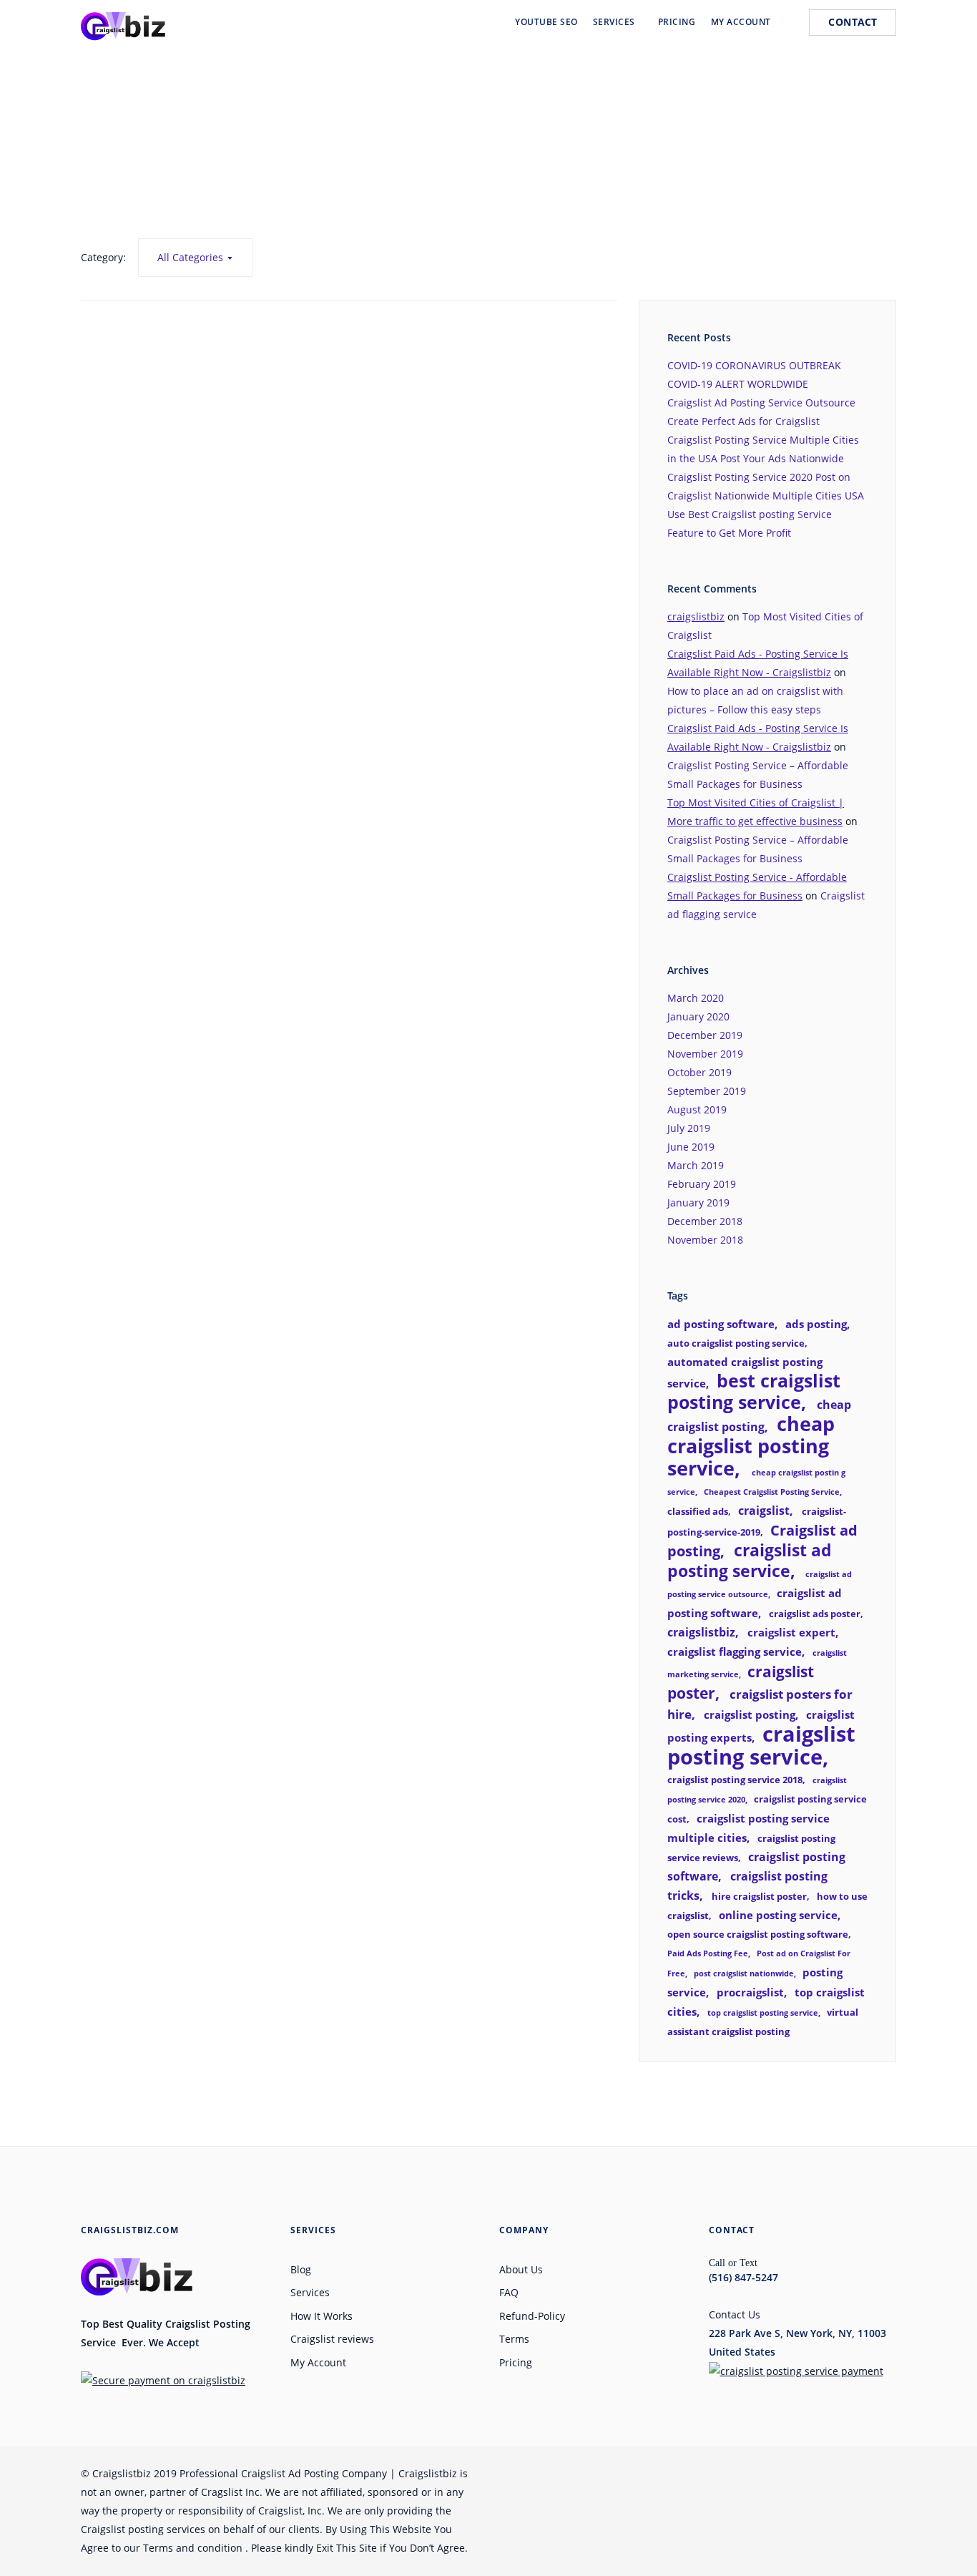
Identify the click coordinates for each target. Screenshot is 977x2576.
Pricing (516, 2362)
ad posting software (721, 1324)
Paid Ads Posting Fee (708, 1953)
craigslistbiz (696, 616)
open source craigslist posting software (758, 1934)
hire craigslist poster (759, 1896)
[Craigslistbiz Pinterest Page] (756, 2473)
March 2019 (696, 1165)
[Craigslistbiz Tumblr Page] (865, 2473)
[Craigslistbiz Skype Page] (838, 2473)
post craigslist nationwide (744, 1974)
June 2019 (691, 1147)
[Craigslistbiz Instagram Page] (783, 2473)
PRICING (677, 22)
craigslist (764, 1511)
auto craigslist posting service (736, 1343)
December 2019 (705, 1035)
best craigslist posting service (754, 1391)
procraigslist (750, 1992)
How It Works (321, 2316)
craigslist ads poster (815, 1614)
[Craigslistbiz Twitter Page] (674, 2473)
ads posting (816, 1324)
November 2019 (705, 1054)
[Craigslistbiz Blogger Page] (892, 2473)
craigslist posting (750, 1714)
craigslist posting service (761, 1745)
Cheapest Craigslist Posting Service (772, 1492)
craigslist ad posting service (750, 1561)
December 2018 (705, 1221)
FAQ (509, 2292)
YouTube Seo (546, 22)
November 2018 (705, 1240)
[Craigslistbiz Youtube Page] (702, 2473)
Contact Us (735, 2314)
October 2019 (699, 1072)
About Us (521, 2269)
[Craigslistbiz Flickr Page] (810, 2473)
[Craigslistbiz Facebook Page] (647, 2473)
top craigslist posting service (763, 2013)
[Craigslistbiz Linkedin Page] (729, 2473)
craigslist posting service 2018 (735, 1780)
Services (310, 2292)
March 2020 (696, 998)
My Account (318, 2362)
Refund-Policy (532, 2316)
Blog (301, 2269)
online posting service (778, 1915)
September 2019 (707, 1091)
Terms (514, 2339)
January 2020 (698, 1016)
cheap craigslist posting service (751, 1446)
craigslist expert (791, 1632)
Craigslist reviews (332, 2339)
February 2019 (702, 1184)
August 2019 (697, 1109)
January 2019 (698, 1202)
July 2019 (689, 1128)
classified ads (698, 1511)
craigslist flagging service (735, 1652)
